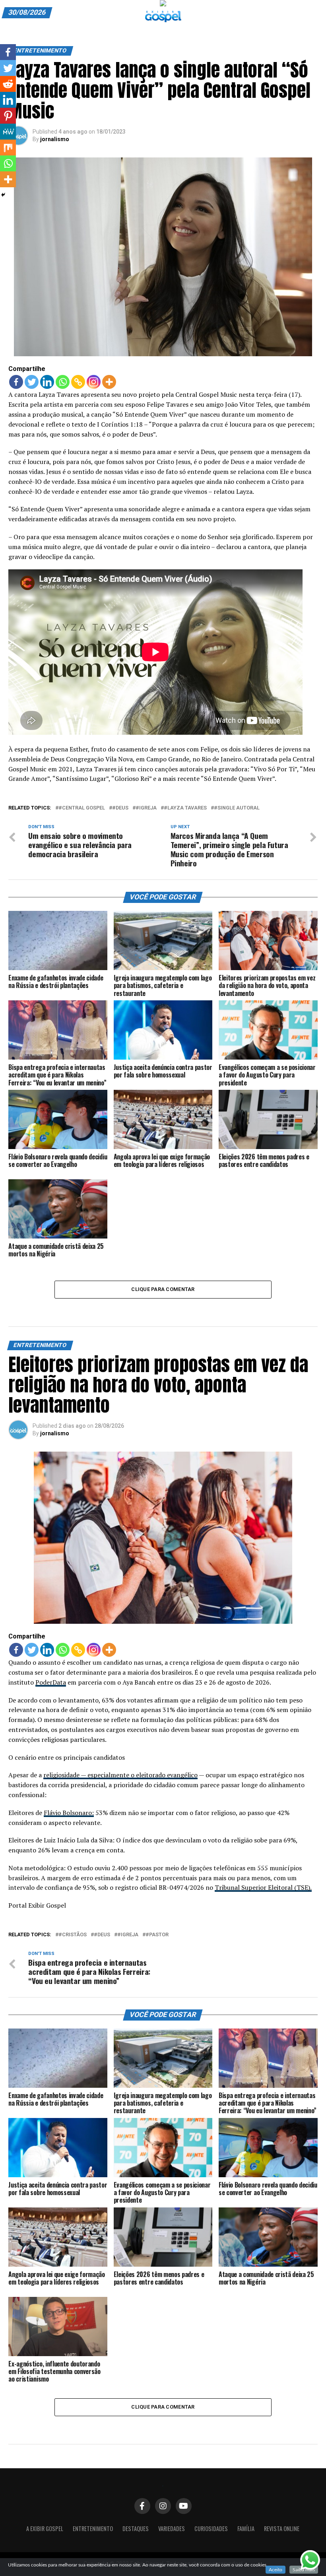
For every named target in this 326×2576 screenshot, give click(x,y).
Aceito (276, 2570)
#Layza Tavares (185, 808)
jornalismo (55, 139)
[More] (109, 382)
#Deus (120, 808)
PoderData (51, 1682)
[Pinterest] (8, 116)
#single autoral (237, 808)
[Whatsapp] (63, 382)
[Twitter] (32, 382)
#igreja (146, 808)
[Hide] (3, 195)
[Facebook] (16, 382)
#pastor (157, 1935)
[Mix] (8, 148)
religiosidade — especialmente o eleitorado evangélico (120, 1775)
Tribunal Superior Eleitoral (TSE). (263, 1887)
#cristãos (73, 1935)
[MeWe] (8, 132)
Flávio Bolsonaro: (69, 1813)
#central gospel (82, 808)
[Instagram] (94, 382)
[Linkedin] (47, 382)
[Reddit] (8, 84)
